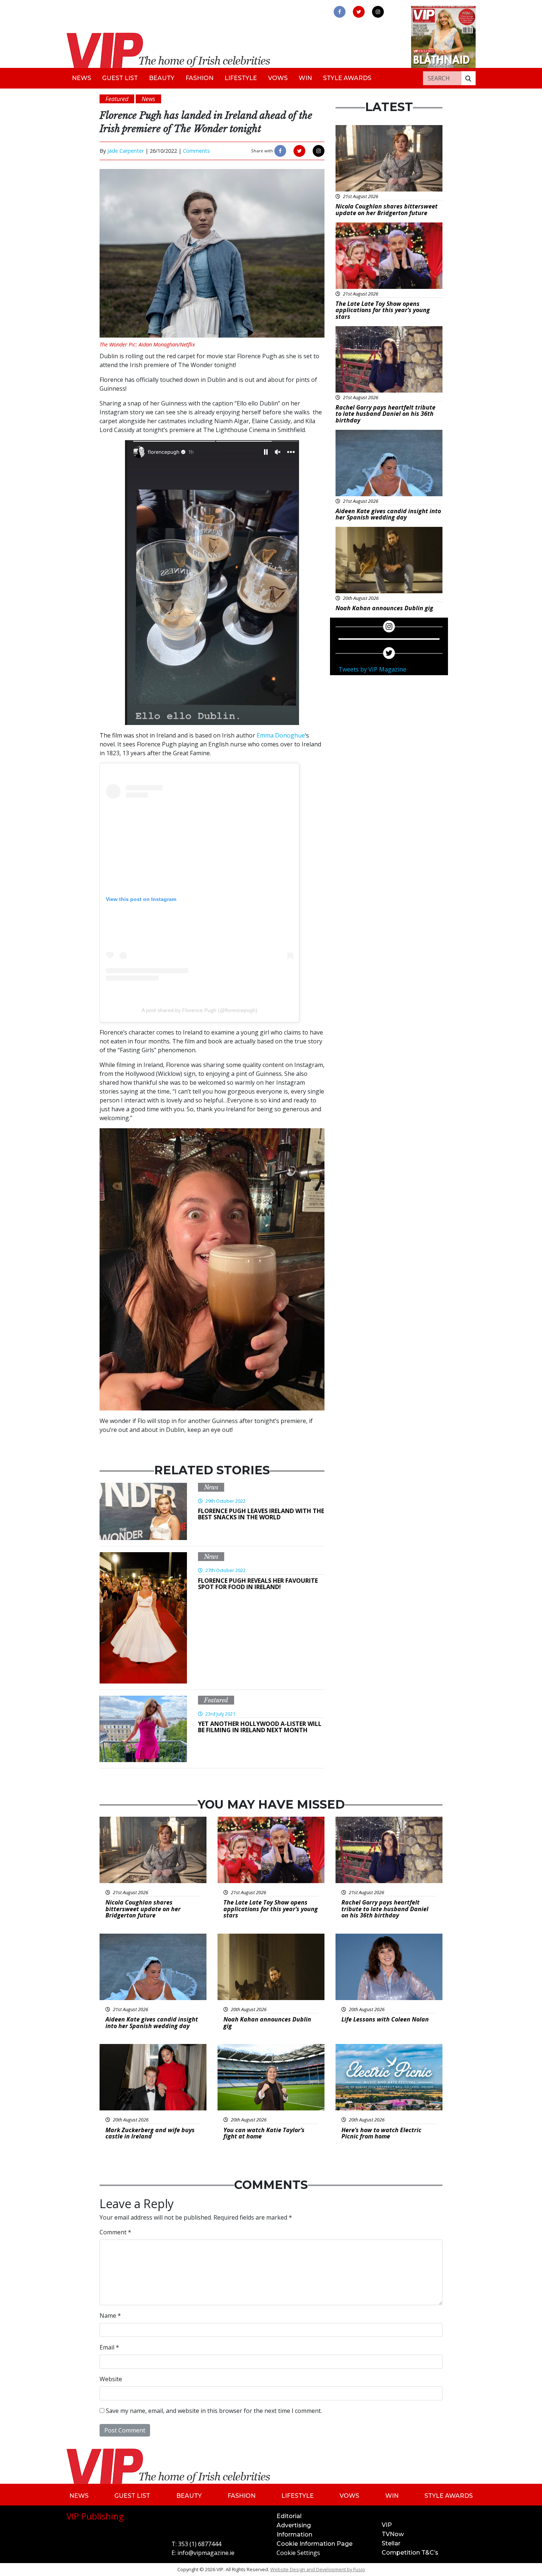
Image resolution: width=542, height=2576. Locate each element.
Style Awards (347, 78)
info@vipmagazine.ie (206, 2553)
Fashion (199, 78)
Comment (115, 2232)
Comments (196, 151)
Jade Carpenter (126, 151)
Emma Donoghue (281, 735)
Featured (216, 1700)
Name (110, 2316)
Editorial (289, 2516)
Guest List (120, 78)
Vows (278, 78)
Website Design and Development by (318, 2569)
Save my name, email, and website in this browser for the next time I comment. (214, 2411)
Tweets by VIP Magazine (372, 669)
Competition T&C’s (410, 2553)
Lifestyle (241, 78)
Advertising (294, 2525)
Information (294, 2534)
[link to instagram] (378, 12)
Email (109, 2347)
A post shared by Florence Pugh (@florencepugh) (199, 1010)
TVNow (393, 2534)
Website (111, 2379)
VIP (387, 2525)
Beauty (162, 78)
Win (305, 78)
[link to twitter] (359, 12)
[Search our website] (468, 78)
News (81, 78)
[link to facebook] (340, 12)
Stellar (391, 2543)
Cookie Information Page (315, 2544)
